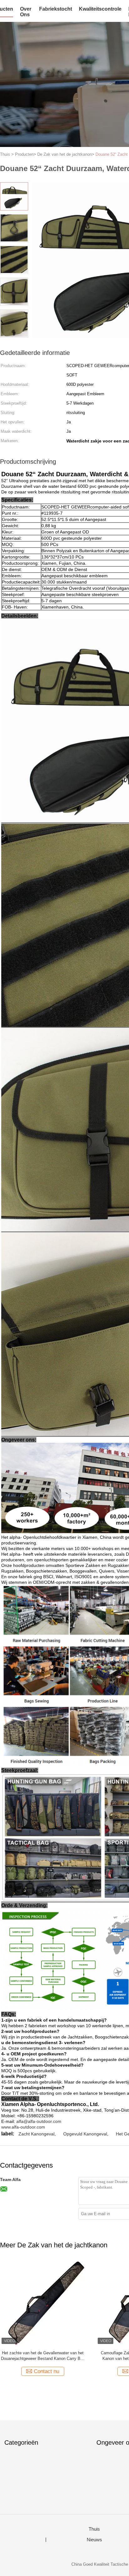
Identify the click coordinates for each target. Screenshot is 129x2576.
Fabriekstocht (56, 9)
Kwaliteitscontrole (100, 9)
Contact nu (46, 2371)
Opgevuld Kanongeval (85, 2134)
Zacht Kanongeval (36, 2134)
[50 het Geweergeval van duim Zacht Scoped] (43, 2303)
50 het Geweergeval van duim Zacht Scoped (43, 2353)
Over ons (26, 12)
